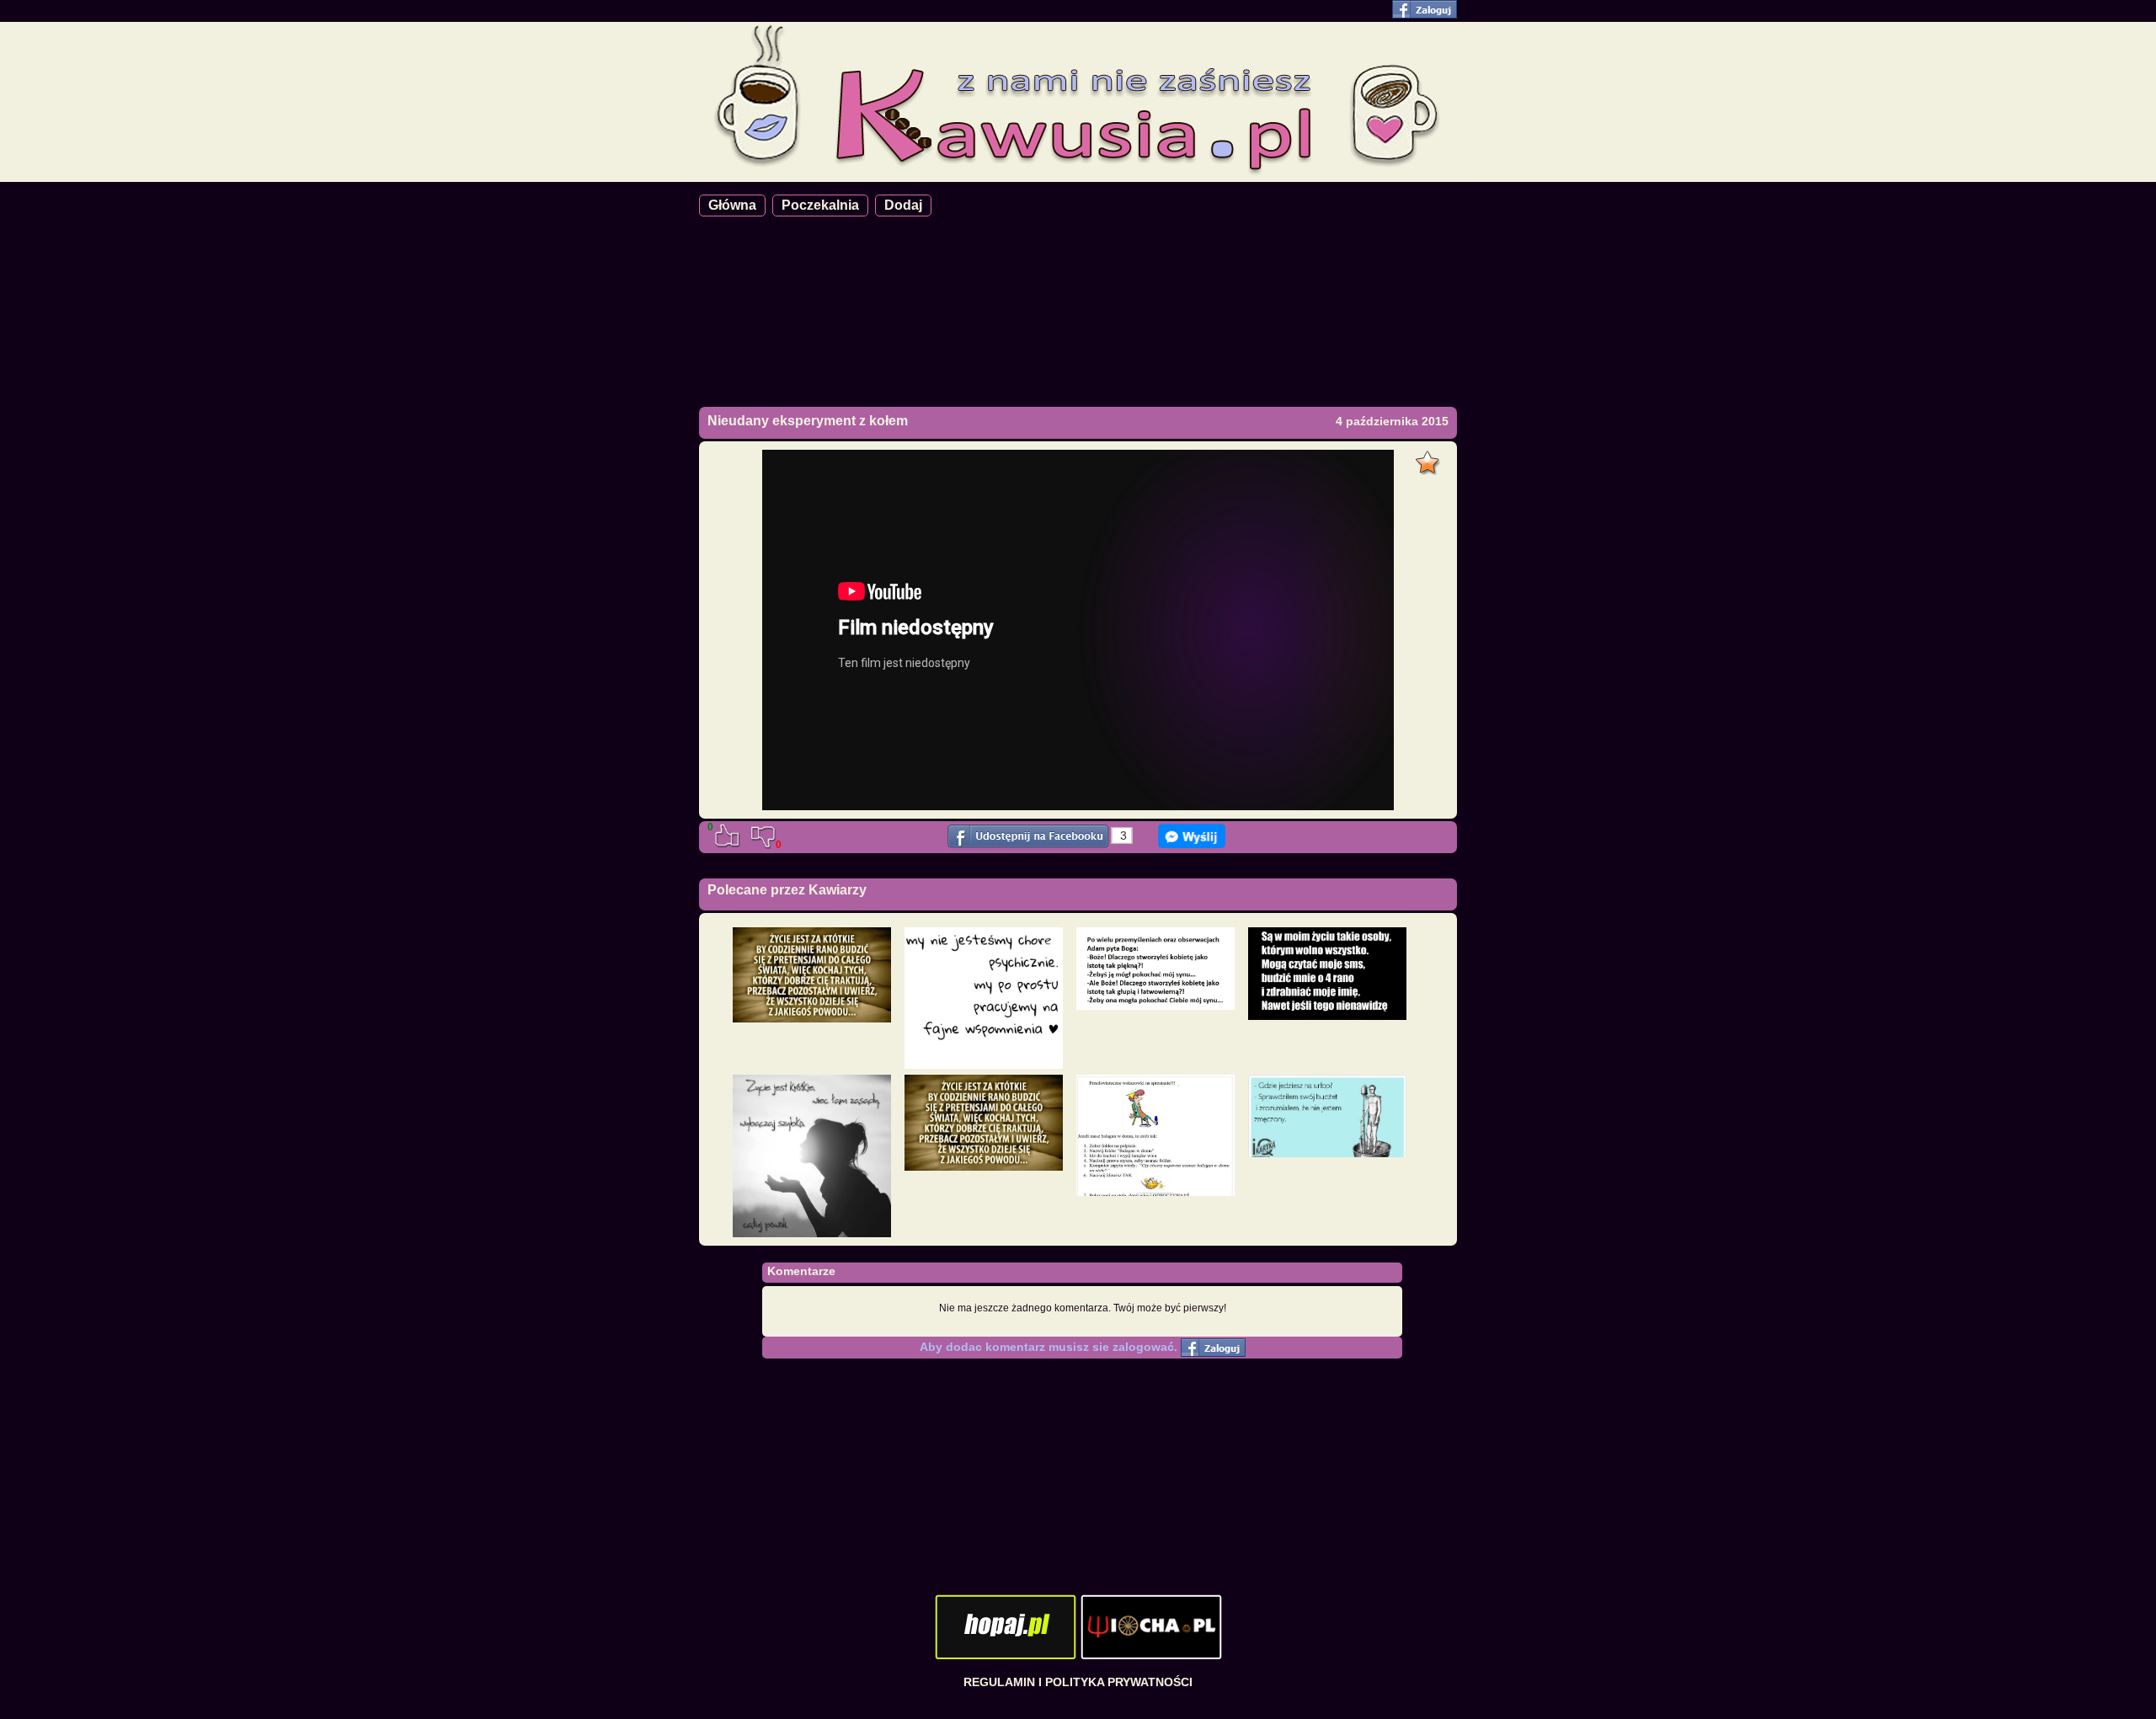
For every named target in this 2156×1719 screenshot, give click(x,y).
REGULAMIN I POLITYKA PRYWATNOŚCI (1078, 1682)
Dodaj (903, 205)
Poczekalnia (820, 205)
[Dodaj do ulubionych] (1430, 458)
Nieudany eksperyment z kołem (808, 421)
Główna (732, 205)
